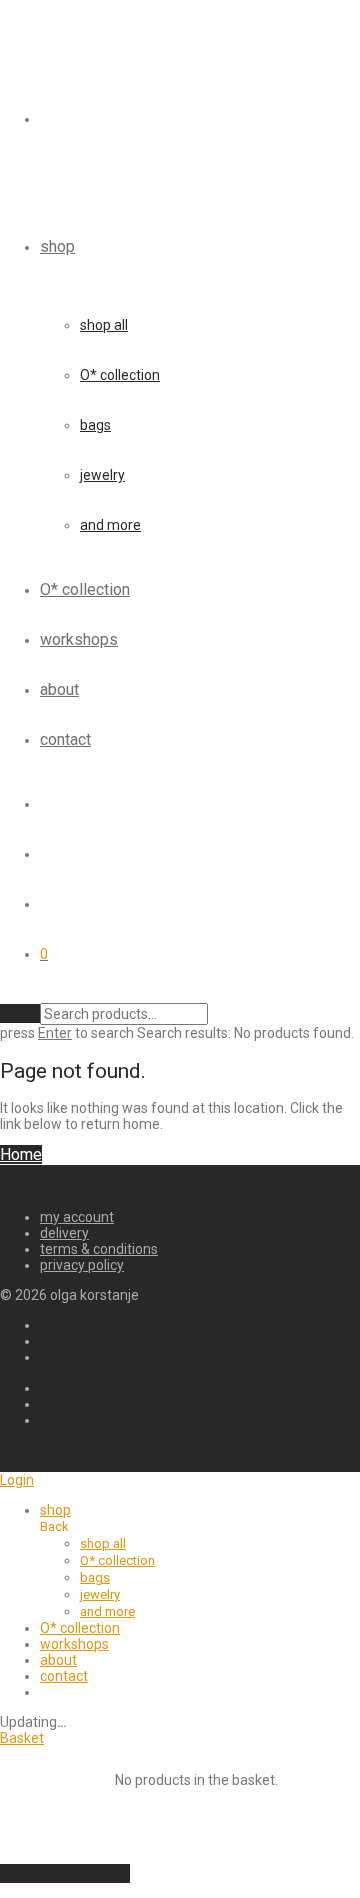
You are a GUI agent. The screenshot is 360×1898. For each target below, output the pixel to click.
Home (21, 1154)
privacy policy (82, 1265)
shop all (104, 325)
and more (110, 525)
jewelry (102, 475)
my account (77, 1217)
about (59, 689)
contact (65, 739)
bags (95, 425)
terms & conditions (99, 1249)
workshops (79, 639)
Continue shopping (65, 1873)
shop (57, 246)
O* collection (120, 375)
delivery (64, 1233)
